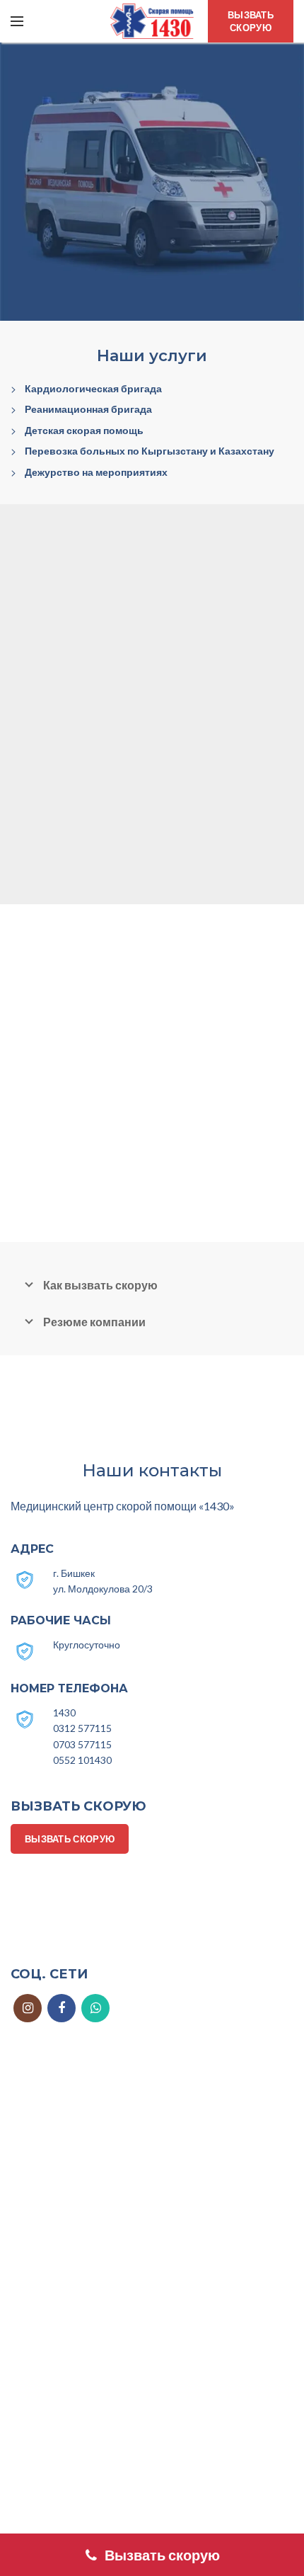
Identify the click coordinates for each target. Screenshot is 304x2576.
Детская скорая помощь (84, 430)
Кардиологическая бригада (93, 388)
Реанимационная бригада (88, 409)
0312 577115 (82, 1728)
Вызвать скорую (162, 2555)
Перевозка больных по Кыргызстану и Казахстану (150, 451)
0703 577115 (82, 1744)
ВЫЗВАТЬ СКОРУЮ (251, 21)
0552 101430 (82, 1760)
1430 (64, 1712)
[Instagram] (28, 2008)
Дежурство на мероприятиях (96, 472)
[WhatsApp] (95, 2008)
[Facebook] (62, 2008)
